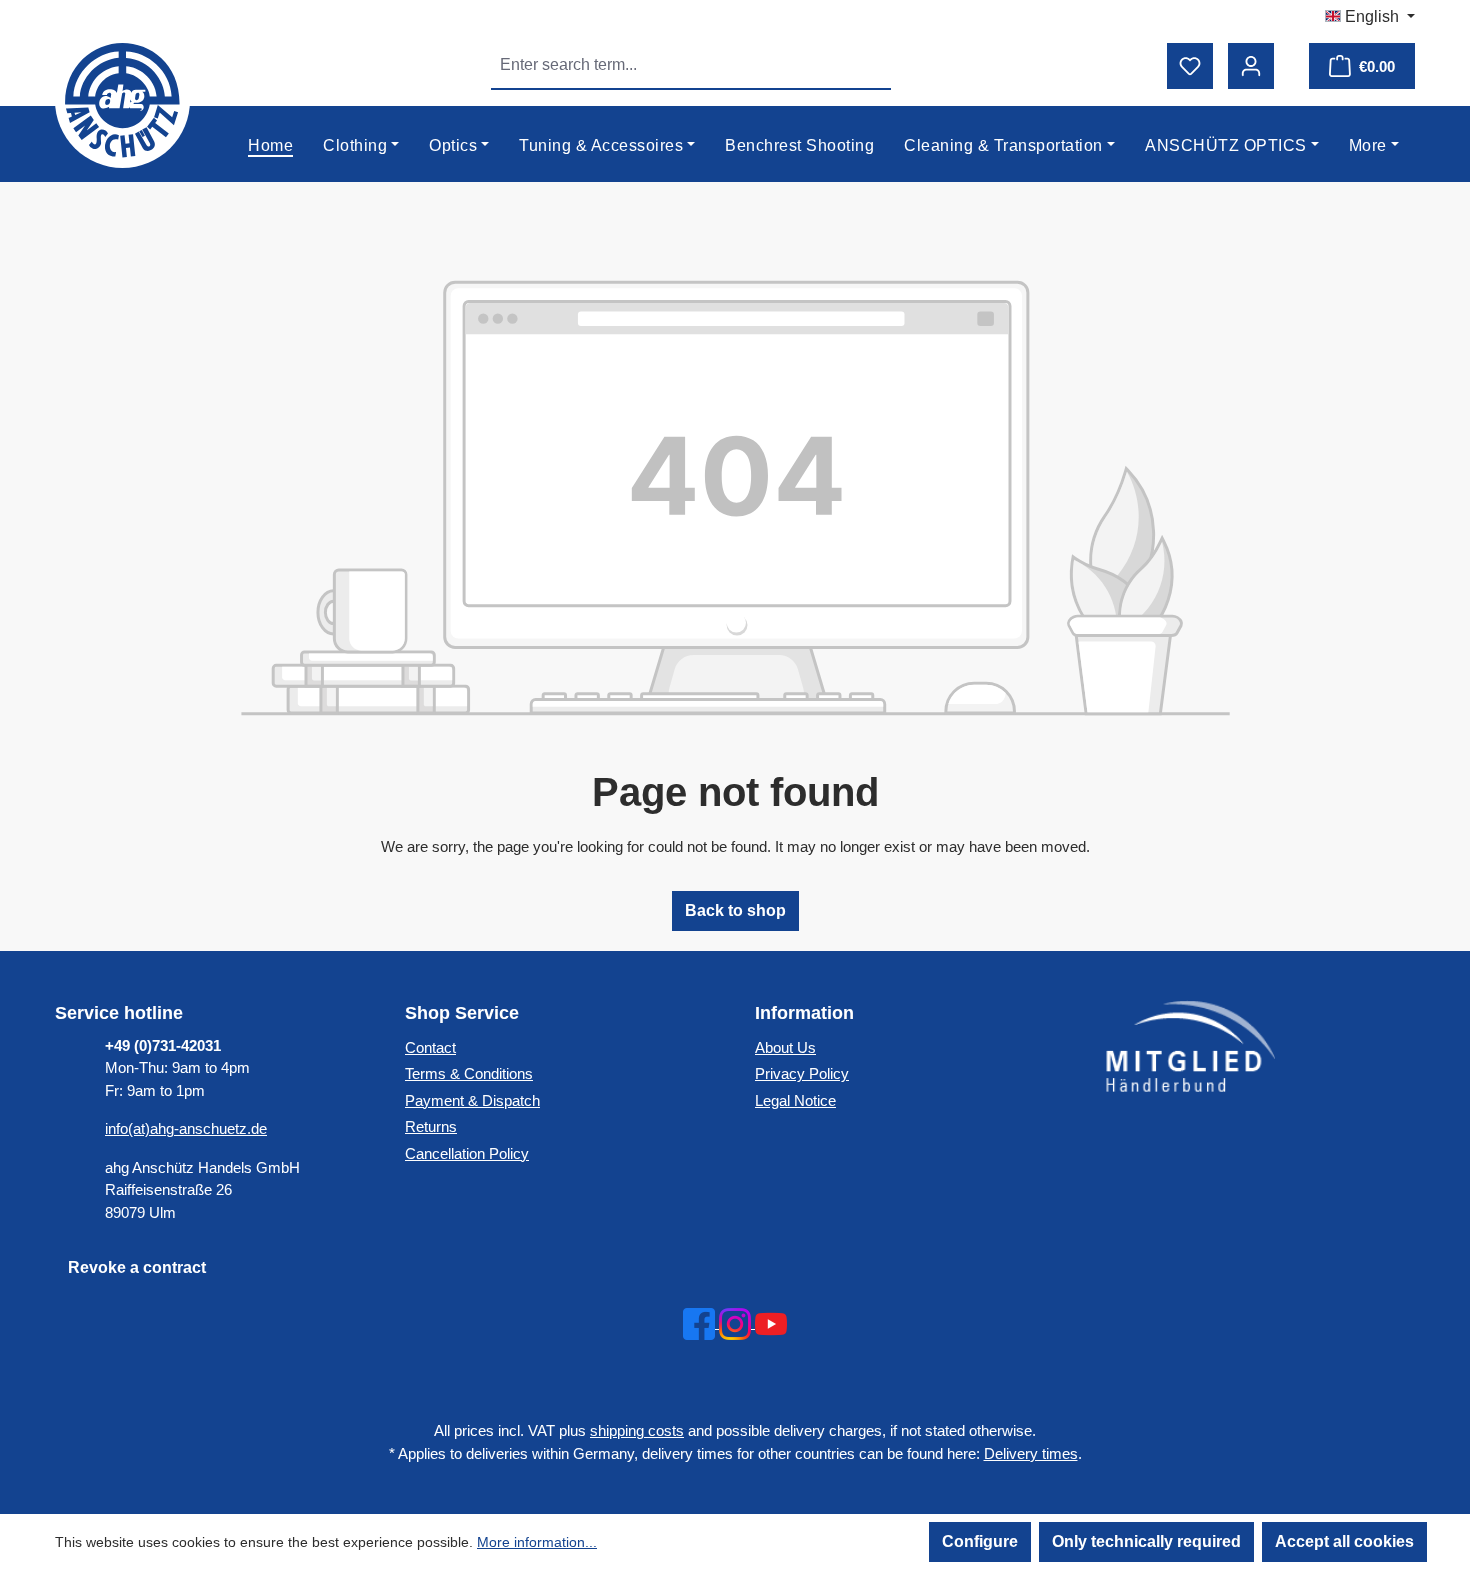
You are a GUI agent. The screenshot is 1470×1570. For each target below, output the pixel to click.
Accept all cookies (1344, 1541)
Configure (980, 1541)
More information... (537, 1542)
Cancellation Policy (467, 1153)
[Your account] (1251, 66)
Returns (431, 1126)
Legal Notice (795, 1100)
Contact (430, 1047)
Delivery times (1031, 1453)
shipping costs (637, 1430)
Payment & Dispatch (472, 1100)
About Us (785, 1047)
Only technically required (1146, 1541)
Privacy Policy (802, 1073)
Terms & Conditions (469, 1073)
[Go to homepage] (123, 100)
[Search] (868, 65)
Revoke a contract (137, 1267)
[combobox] (668, 65)
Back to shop (735, 910)
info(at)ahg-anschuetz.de (186, 1128)
